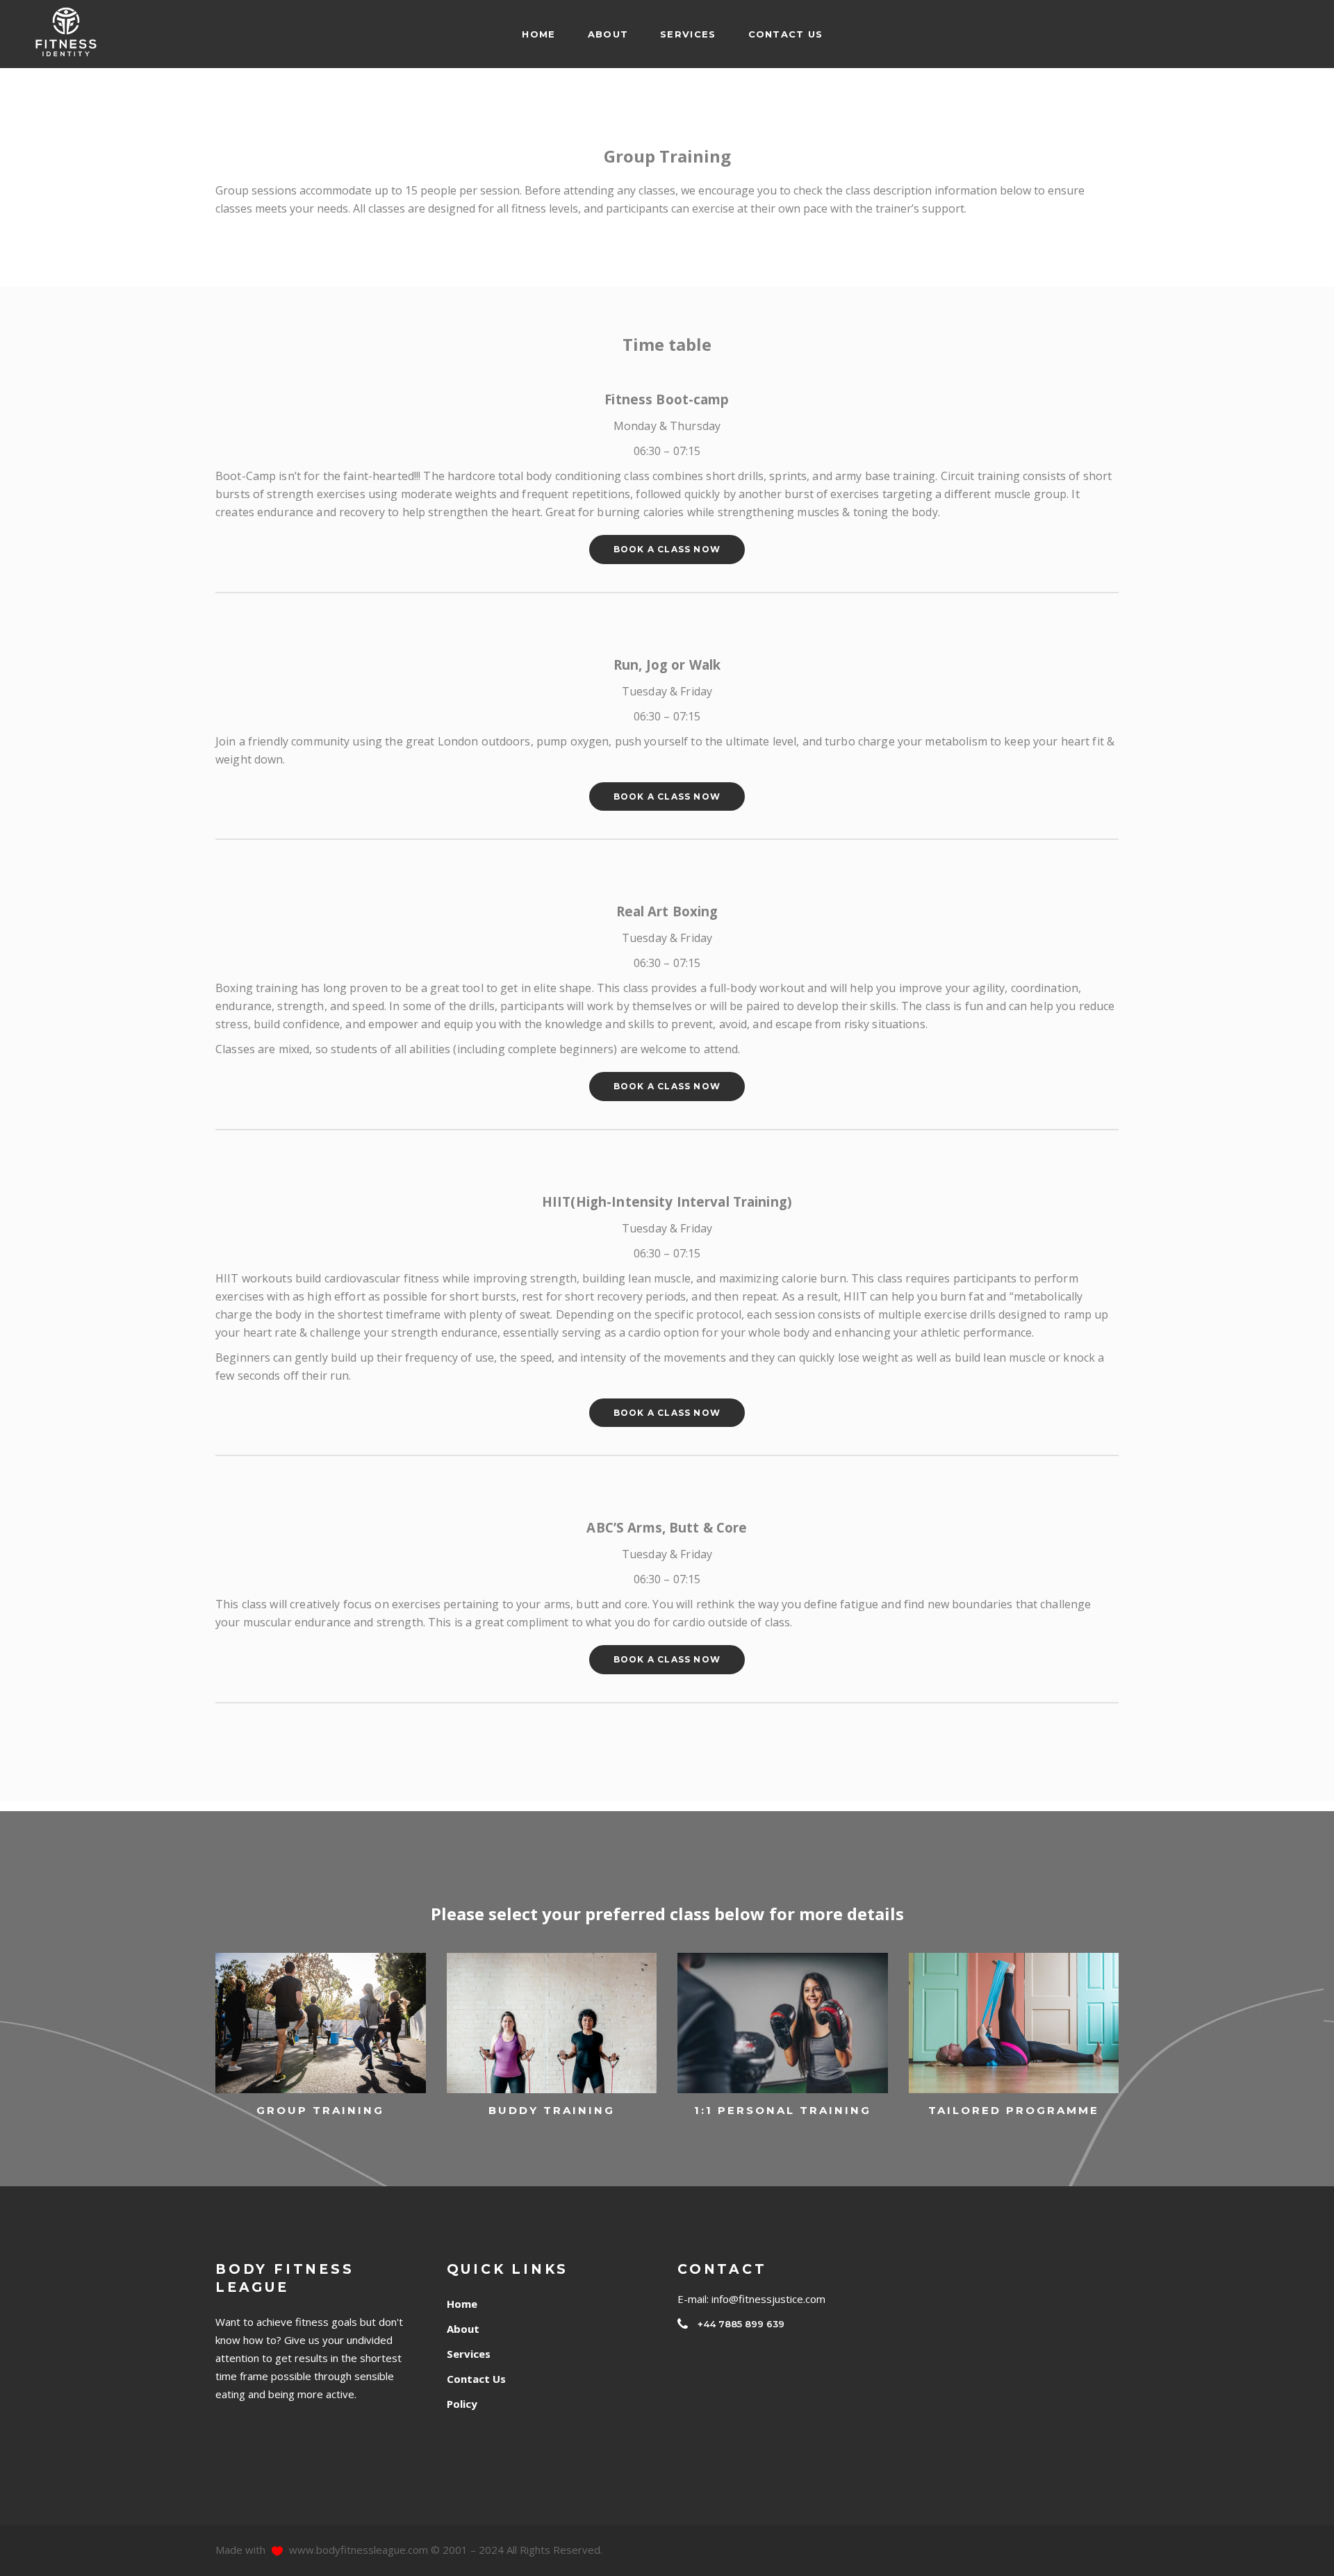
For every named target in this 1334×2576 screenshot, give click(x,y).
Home (462, 2304)
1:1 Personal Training (783, 2110)
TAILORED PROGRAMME (1014, 2110)
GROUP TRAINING (320, 2110)
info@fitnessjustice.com (768, 2299)
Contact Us (476, 2379)
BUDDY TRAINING (552, 2110)
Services (469, 2354)
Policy (462, 2404)
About (463, 2329)
